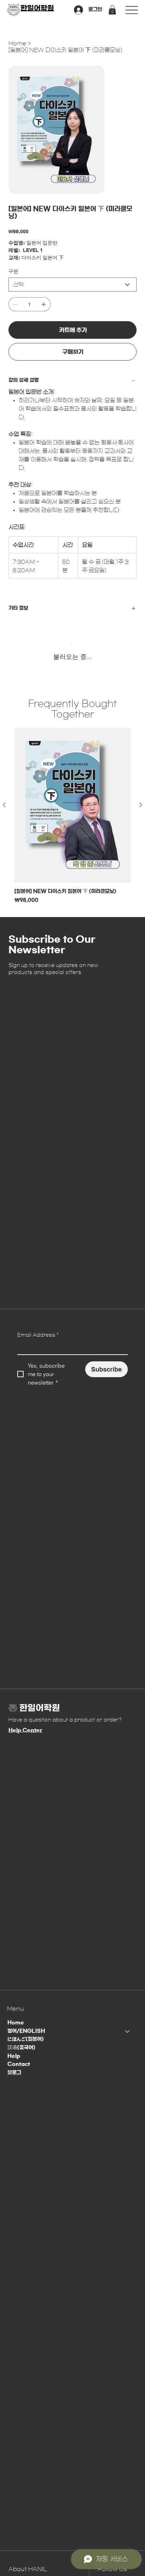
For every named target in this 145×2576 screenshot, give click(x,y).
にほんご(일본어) (26, 2039)
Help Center (25, 1730)
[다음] (141, 805)
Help (14, 2056)
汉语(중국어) (21, 2048)
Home (16, 2023)
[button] (112, 10)
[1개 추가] (44, 304)
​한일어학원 (37, 8)
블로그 (14, 2073)
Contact (19, 2064)
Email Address (38, 1335)
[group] (72, 816)
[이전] (4, 805)
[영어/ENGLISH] (128, 2031)
